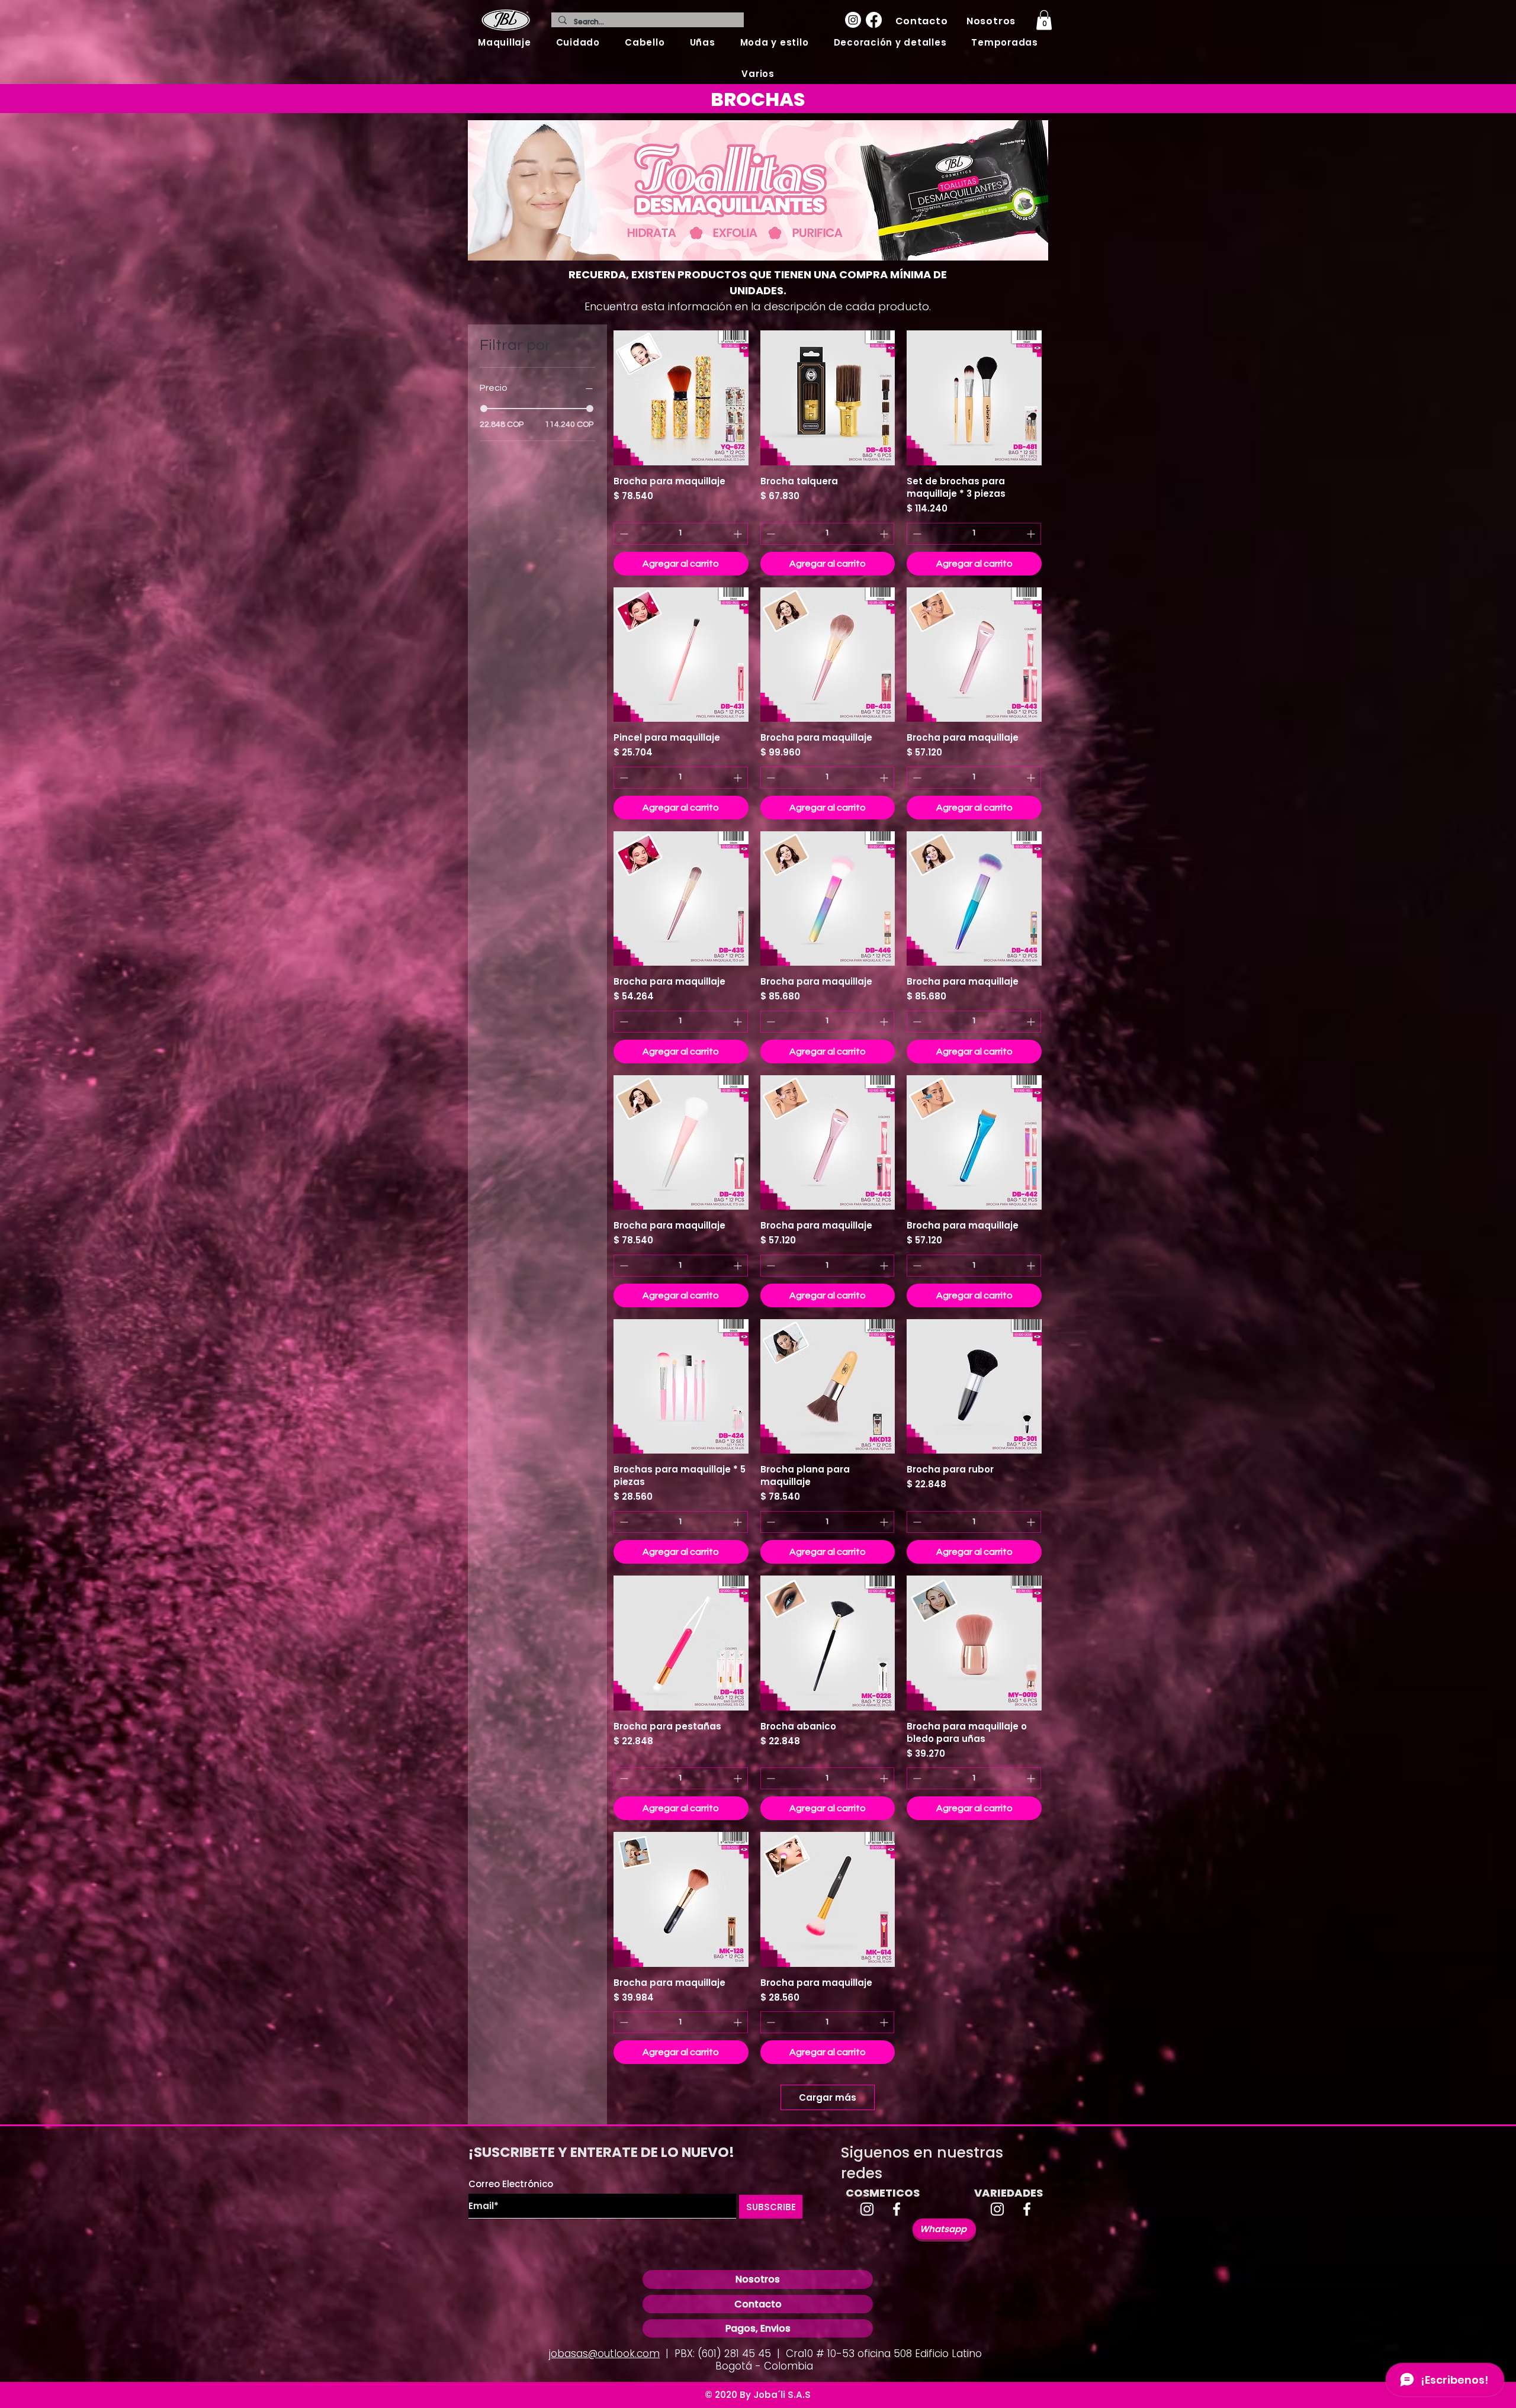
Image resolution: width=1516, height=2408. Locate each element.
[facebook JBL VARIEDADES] (1027, 2209)
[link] (1044, 20)
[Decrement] (623, 534)
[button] (505, 42)
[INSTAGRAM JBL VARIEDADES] (997, 2209)
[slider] (484, 409)
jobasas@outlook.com (604, 2354)
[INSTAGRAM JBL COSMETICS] (867, 2209)
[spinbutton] (681, 534)
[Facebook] (874, 20)
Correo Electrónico (511, 2184)
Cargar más (828, 2097)
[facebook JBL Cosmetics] (897, 2209)
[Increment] (739, 534)
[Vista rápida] (681, 398)
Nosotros (758, 2279)
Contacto (758, 2304)
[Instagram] (853, 20)
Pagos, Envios (758, 2328)
